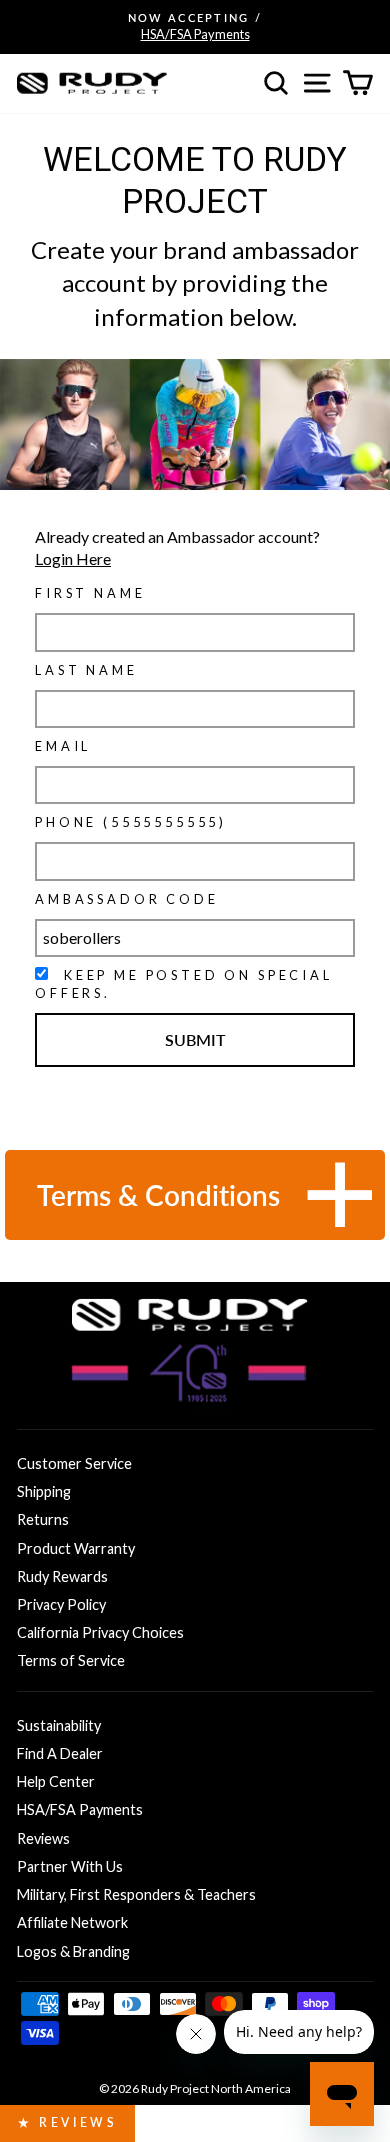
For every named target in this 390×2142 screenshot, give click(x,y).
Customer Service (74, 1463)
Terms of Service (71, 1660)
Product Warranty (76, 1548)
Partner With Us (70, 1866)
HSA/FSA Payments (80, 1809)
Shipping (44, 1491)
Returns (43, 1519)
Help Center (56, 1781)
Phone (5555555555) (131, 822)
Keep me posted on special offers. (184, 984)
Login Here (73, 558)
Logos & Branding (73, 1951)
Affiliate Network (72, 1922)
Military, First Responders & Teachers (136, 1894)
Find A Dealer (60, 1753)
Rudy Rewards (62, 1576)
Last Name (86, 670)
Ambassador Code (127, 899)
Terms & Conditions (158, 1195)
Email (63, 746)
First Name (90, 593)
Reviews (43, 1838)
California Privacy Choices (100, 1632)
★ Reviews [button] (67, 2122)
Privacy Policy (61, 1604)
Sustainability (59, 1725)
